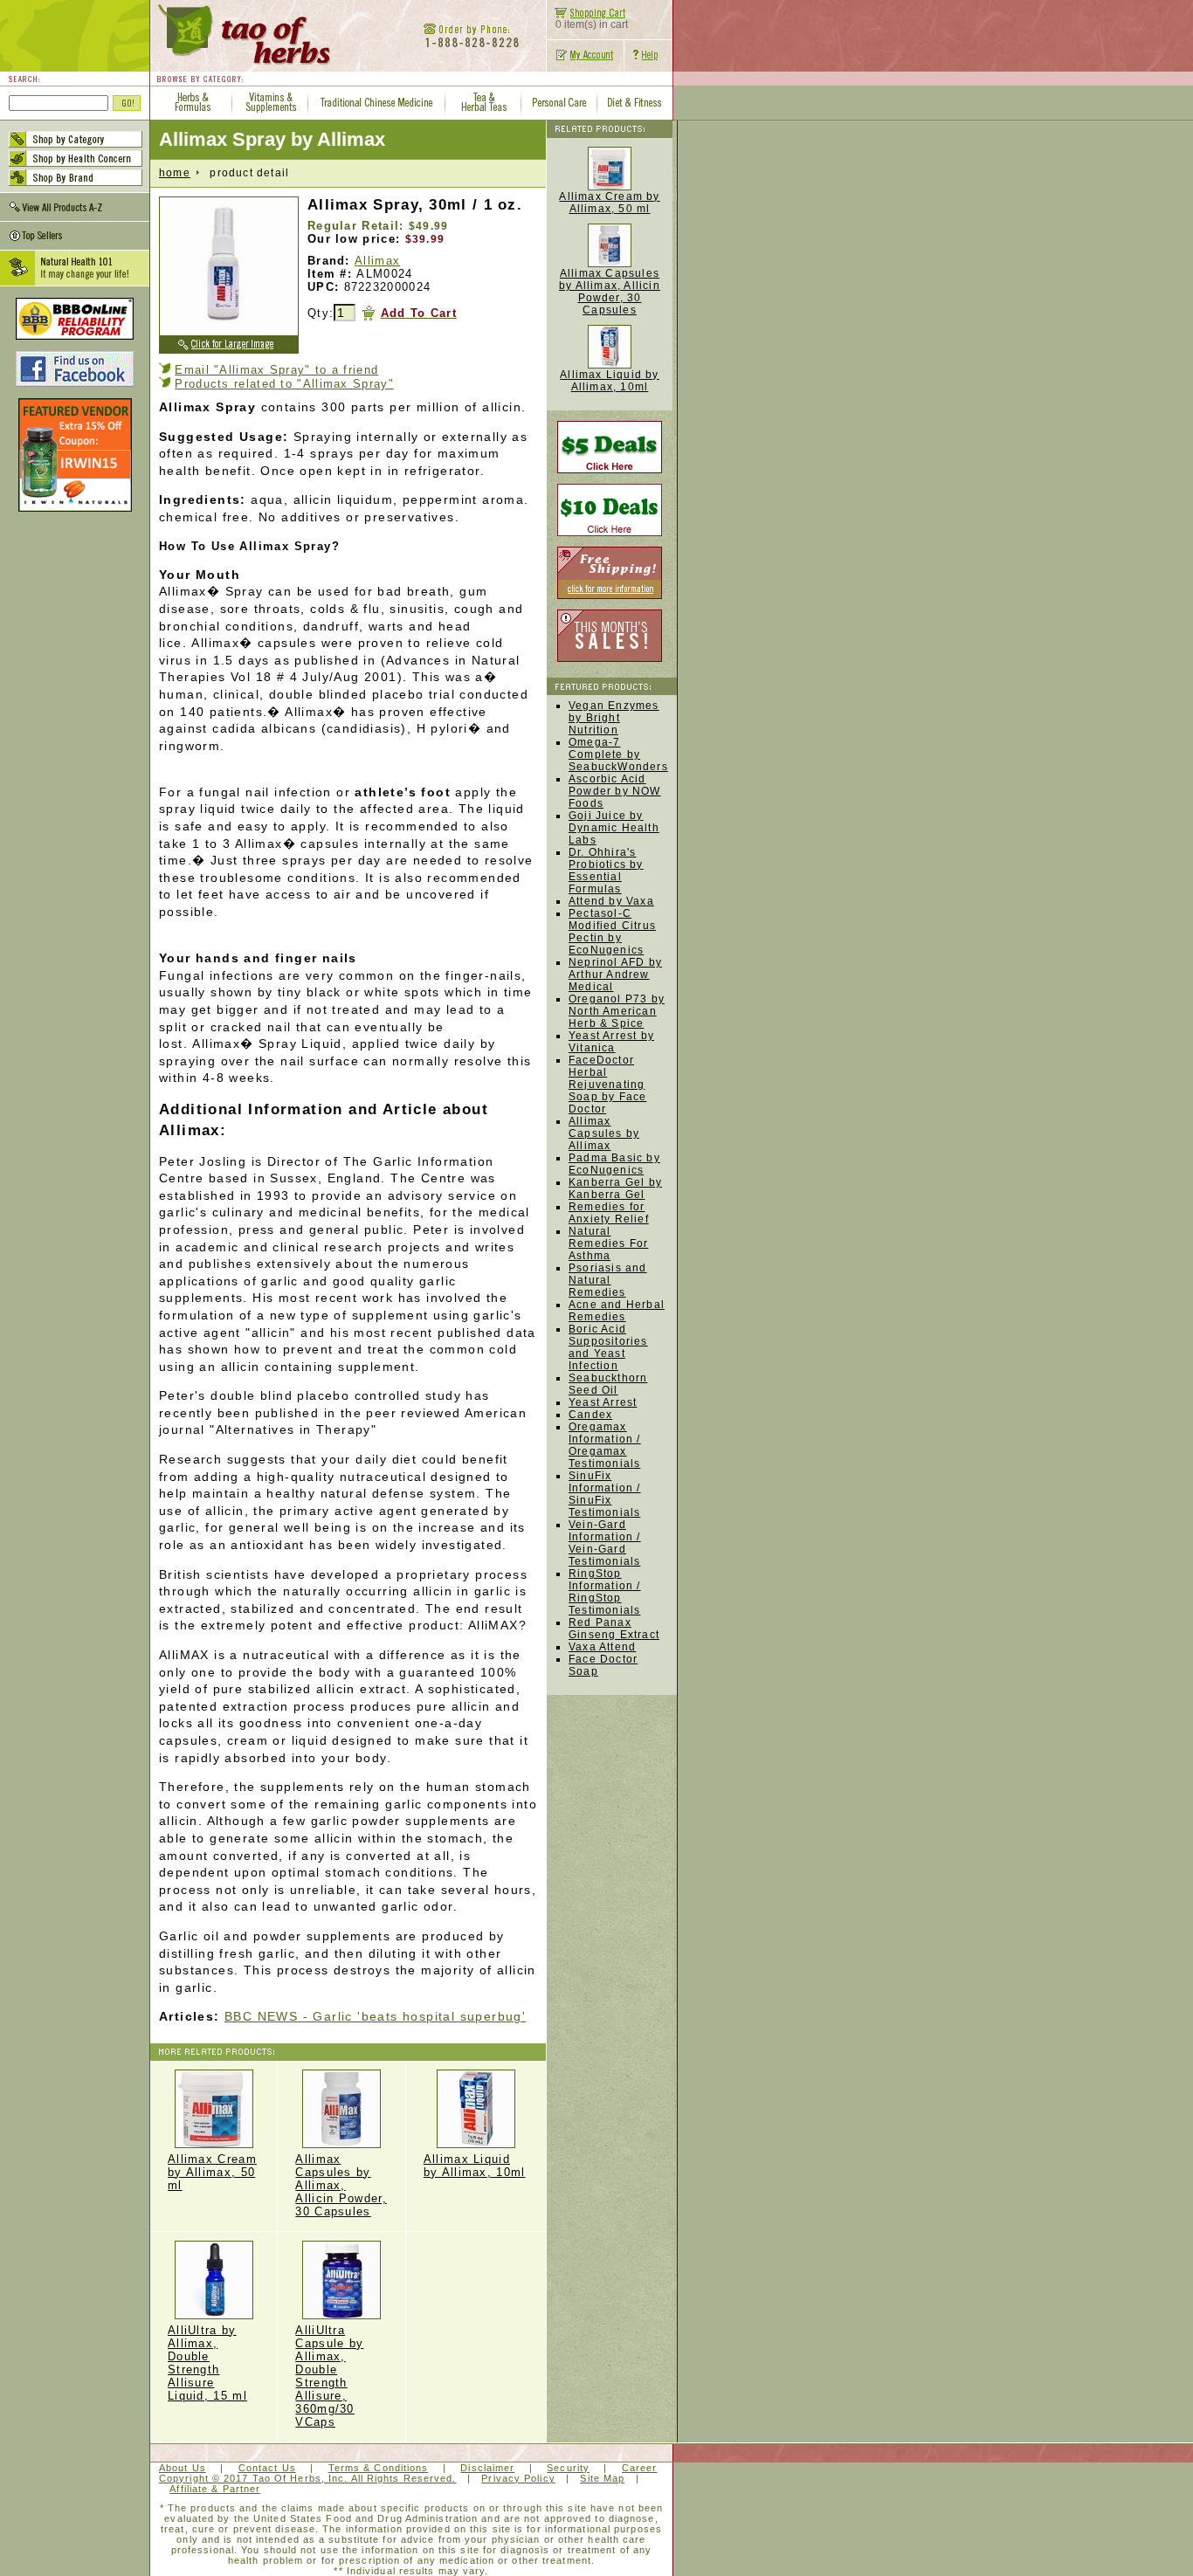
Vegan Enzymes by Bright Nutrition (614, 718)
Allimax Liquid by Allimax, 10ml (475, 2166)
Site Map (602, 2478)
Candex (590, 1415)
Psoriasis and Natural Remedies (608, 1280)
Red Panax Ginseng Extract (614, 1629)
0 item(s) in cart (592, 24)
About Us (183, 2468)
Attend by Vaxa (611, 901)
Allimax (377, 261)
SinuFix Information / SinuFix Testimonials (605, 1494)
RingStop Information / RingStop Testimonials (605, 1592)
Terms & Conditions (379, 2468)
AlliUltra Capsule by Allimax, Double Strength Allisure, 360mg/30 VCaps (329, 2376)
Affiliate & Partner (215, 2489)
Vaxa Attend (602, 1647)
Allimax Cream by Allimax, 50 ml (212, 2172)
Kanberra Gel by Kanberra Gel (615, 1188)
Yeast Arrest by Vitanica (611, 1042)
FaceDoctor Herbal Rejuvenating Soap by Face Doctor (607, 1085)
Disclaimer (487, 2468)
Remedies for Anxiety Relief (609, 1213)
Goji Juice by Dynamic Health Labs (614, 828)
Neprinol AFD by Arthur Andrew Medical (615, 975)
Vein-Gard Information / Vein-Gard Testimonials (605, 1543)
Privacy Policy (518, 2478)
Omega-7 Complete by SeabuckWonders (618, 754)
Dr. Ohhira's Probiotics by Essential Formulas (606, 871)
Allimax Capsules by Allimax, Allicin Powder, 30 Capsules (341, 2185)
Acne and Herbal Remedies (617, 1311)
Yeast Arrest (603, 1402)
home (175, 173)
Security (568, 2468)
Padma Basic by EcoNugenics (614, 1164)
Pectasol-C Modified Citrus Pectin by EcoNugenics (612, 932)
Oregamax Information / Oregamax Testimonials (605, 1445)
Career (640, 2468)
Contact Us (267, 2468)
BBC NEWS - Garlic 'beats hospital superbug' (375, 2016)
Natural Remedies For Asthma (608, 1243)
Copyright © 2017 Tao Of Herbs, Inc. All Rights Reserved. (308, 2478)
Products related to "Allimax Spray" (284, 384)
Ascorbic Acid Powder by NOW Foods (615, 791)
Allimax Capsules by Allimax (604, 1133)
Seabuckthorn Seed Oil (608, 1384)
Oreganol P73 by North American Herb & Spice (617, 1011)
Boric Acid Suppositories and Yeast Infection (608, 1347)
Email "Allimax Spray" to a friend (276, 370)
